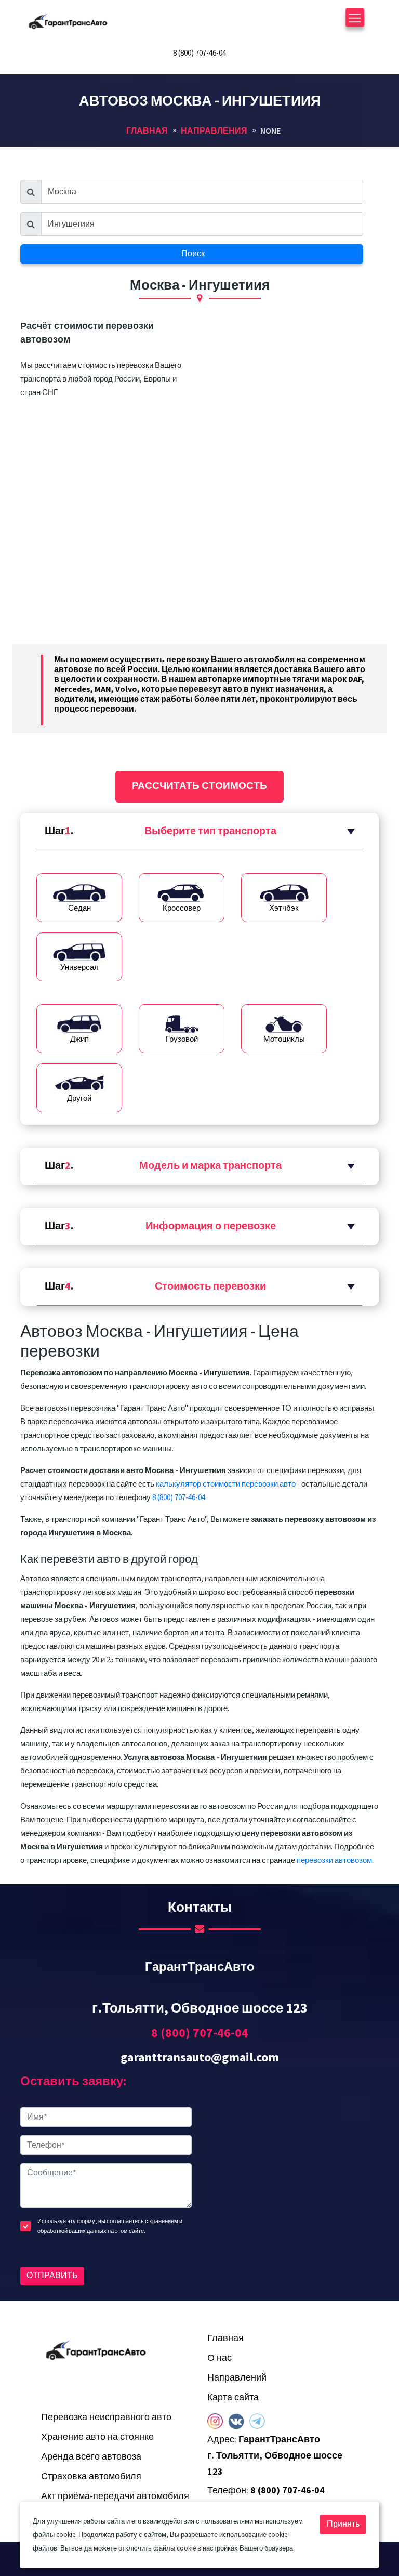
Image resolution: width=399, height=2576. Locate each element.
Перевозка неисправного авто (106, 2417)
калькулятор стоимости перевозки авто (226, 1484)
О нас (220, 2358)
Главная (225, 2338)
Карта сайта (233, 2397)
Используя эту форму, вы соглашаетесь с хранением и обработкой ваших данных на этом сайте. (110, 2226)
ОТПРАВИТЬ (52, 2276)
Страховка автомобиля (91, 2476)
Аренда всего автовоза (91, 2457)
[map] (293, 2193)
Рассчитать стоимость (199, 786)
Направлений (237, 2378)
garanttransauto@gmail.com (200, 2058)
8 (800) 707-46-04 (199, 53)
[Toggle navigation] (355, 21)
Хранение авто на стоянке (97, 2437)
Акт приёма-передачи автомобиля (115, 2496)
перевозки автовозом (334, 1861)
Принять (343, 2524)
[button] (199, 832)
